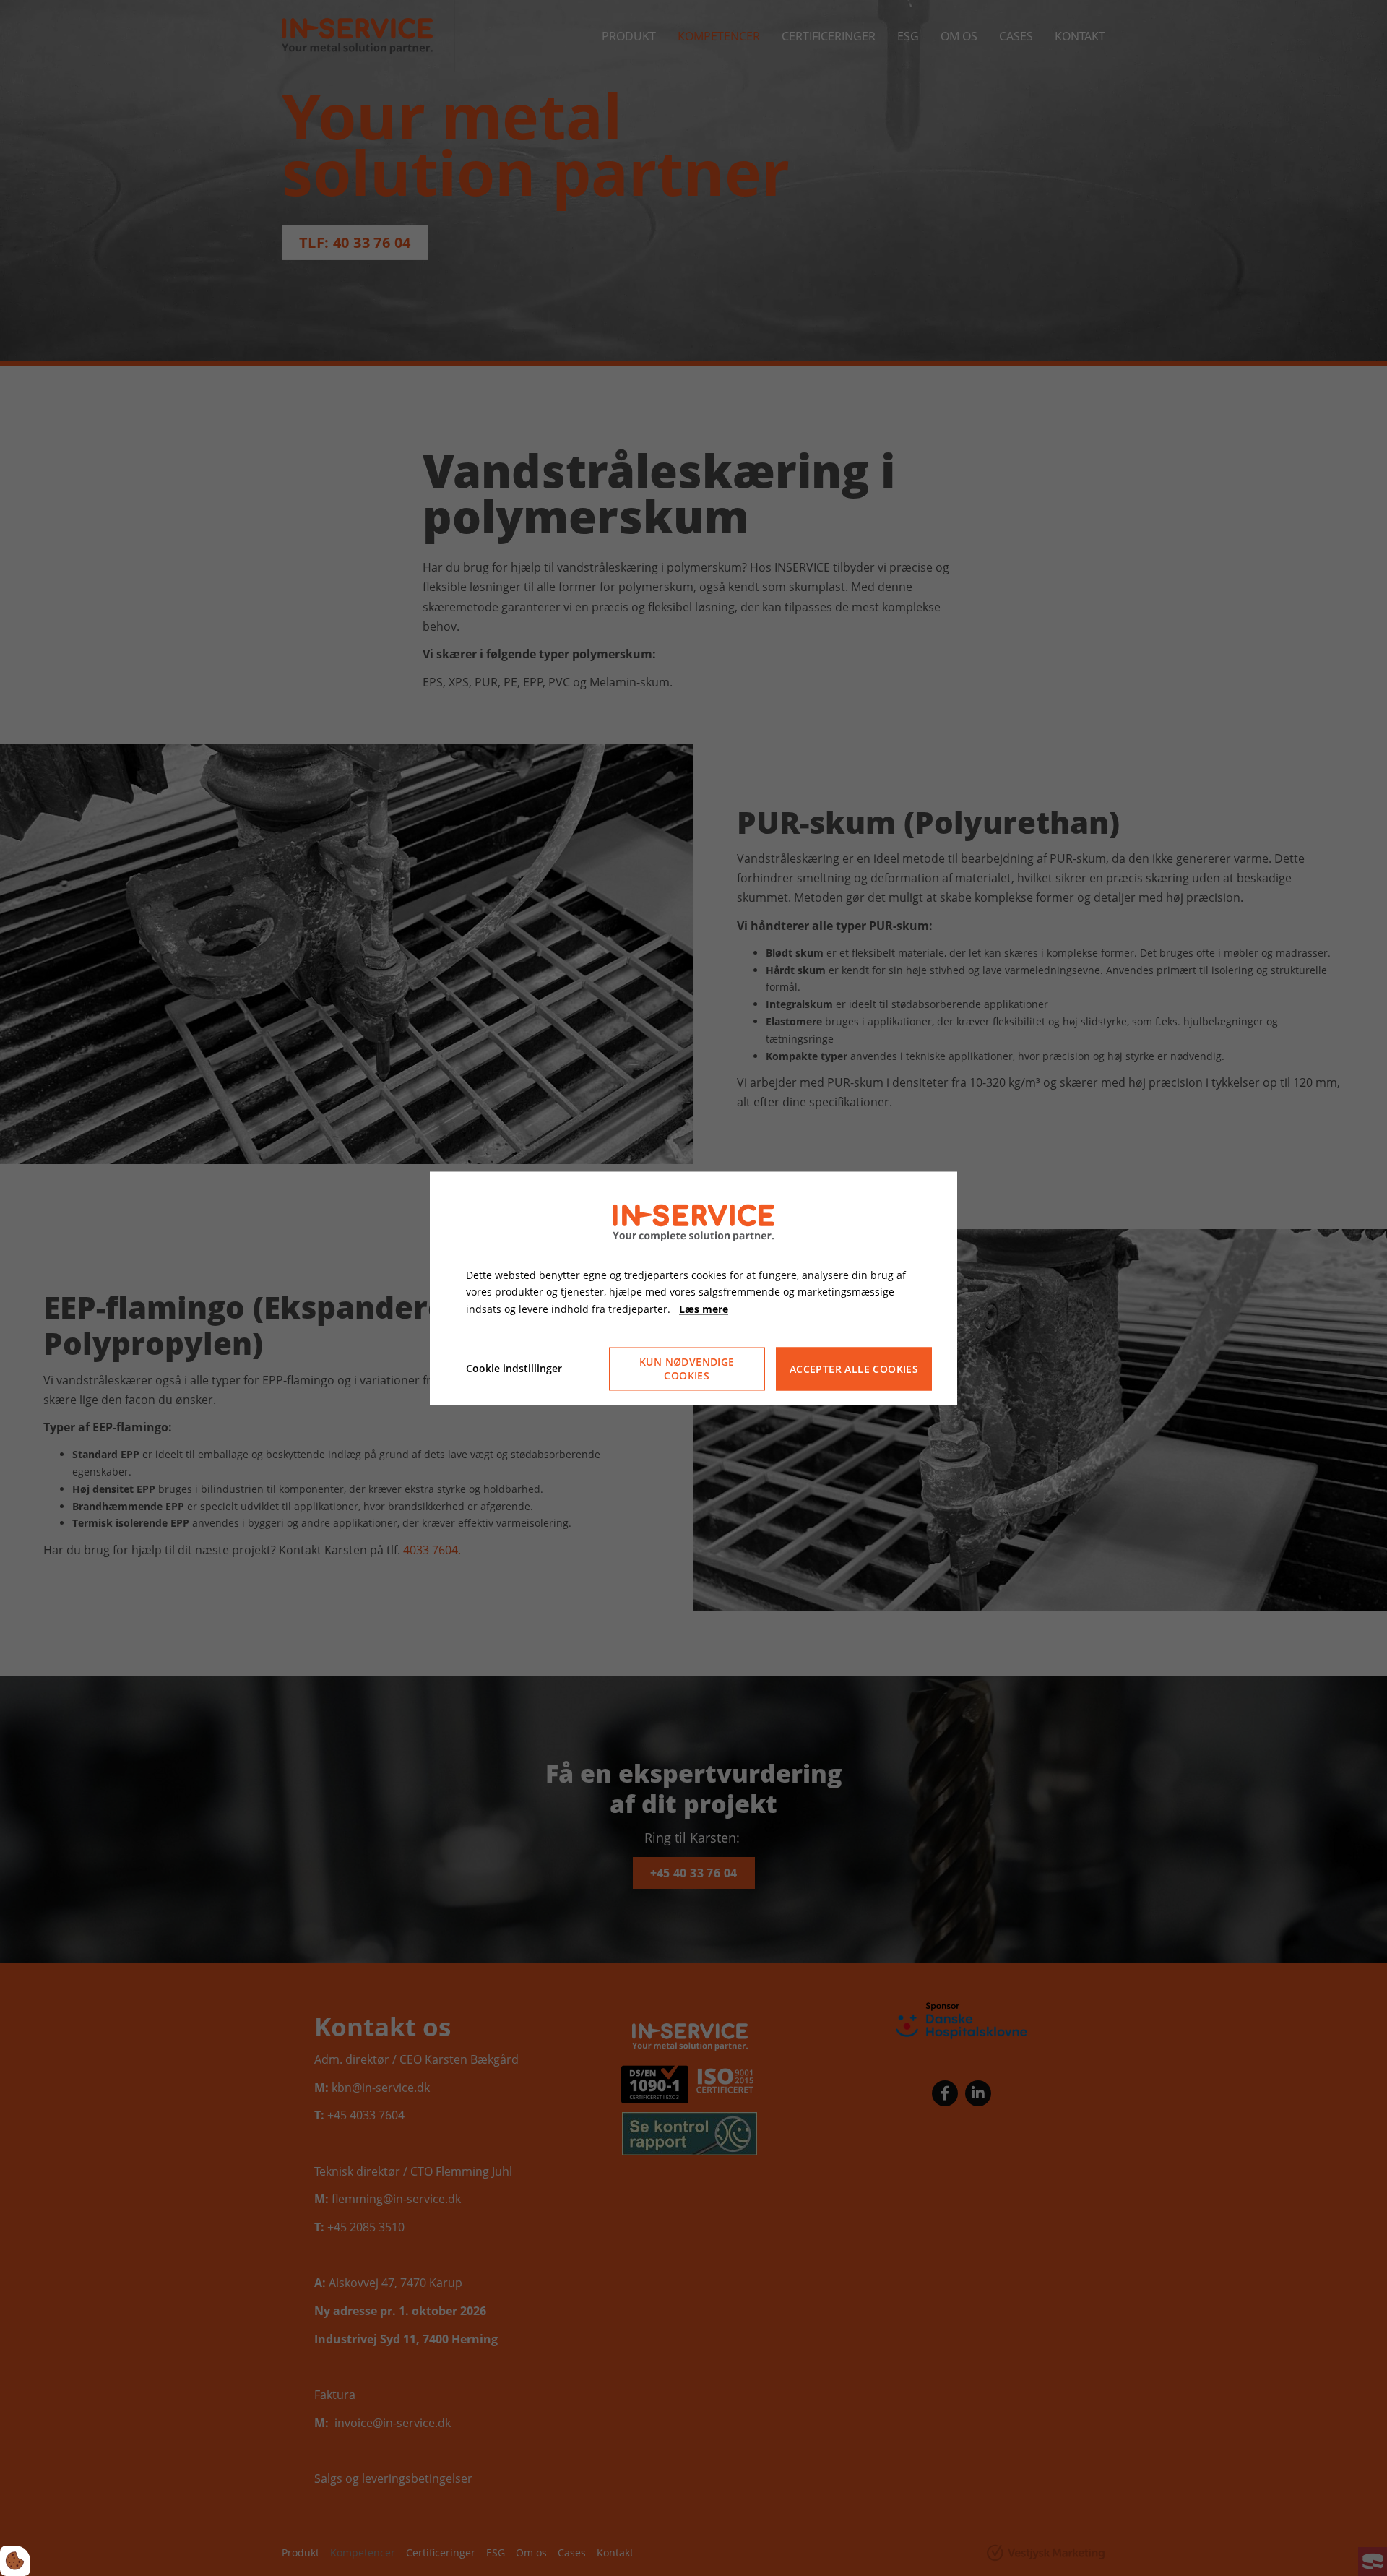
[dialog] (693, 1288)
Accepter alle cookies (854, 1369)
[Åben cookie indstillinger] (15, 2561)
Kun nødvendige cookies (687, 1369)
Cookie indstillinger (514, 1368)
